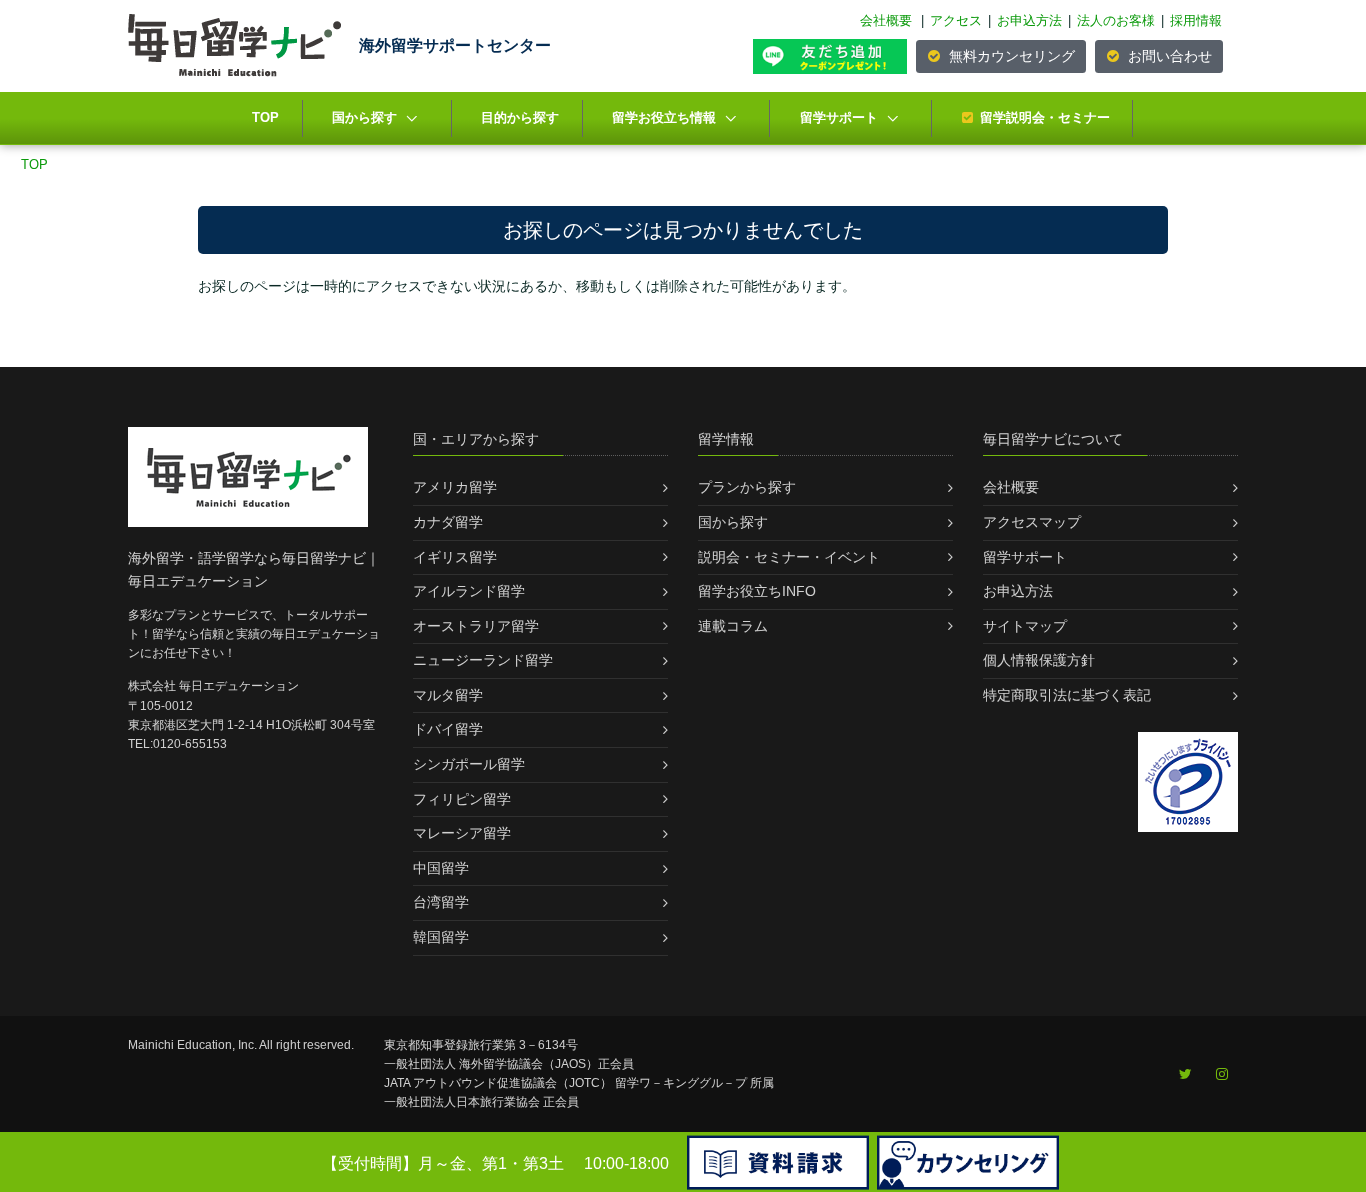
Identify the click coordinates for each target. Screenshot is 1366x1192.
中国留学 (441, 868)
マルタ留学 (448, 695)
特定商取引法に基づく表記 (1067, 695)
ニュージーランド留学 (483, 660)
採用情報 (1196, 20)
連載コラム (733, 626)
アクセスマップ (1032, 522)
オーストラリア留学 (476, 626)
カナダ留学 (448, 522)
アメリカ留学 (455, 487)
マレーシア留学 (462, 833)
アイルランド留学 (469, 591)
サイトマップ (1025, 626)
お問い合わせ (1168, 56)
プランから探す (747, 487)
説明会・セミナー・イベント (789, 557)
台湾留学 (441, 902)
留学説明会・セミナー (1045, 117)
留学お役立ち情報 (664, 117)
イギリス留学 (455, 557)
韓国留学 (441, 937)
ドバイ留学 (448, 729)
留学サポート (839, 117)
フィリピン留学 (462, 799)
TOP (265, 117)
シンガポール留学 (469, 764)
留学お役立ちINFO (757, 591)
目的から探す (520, 117)
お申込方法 (1029, 20)
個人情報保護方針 (1039, 660)
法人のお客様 (1116, 20)
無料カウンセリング (1010, 56)
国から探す (364, 117)
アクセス (956, 20)
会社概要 (886, 20)
